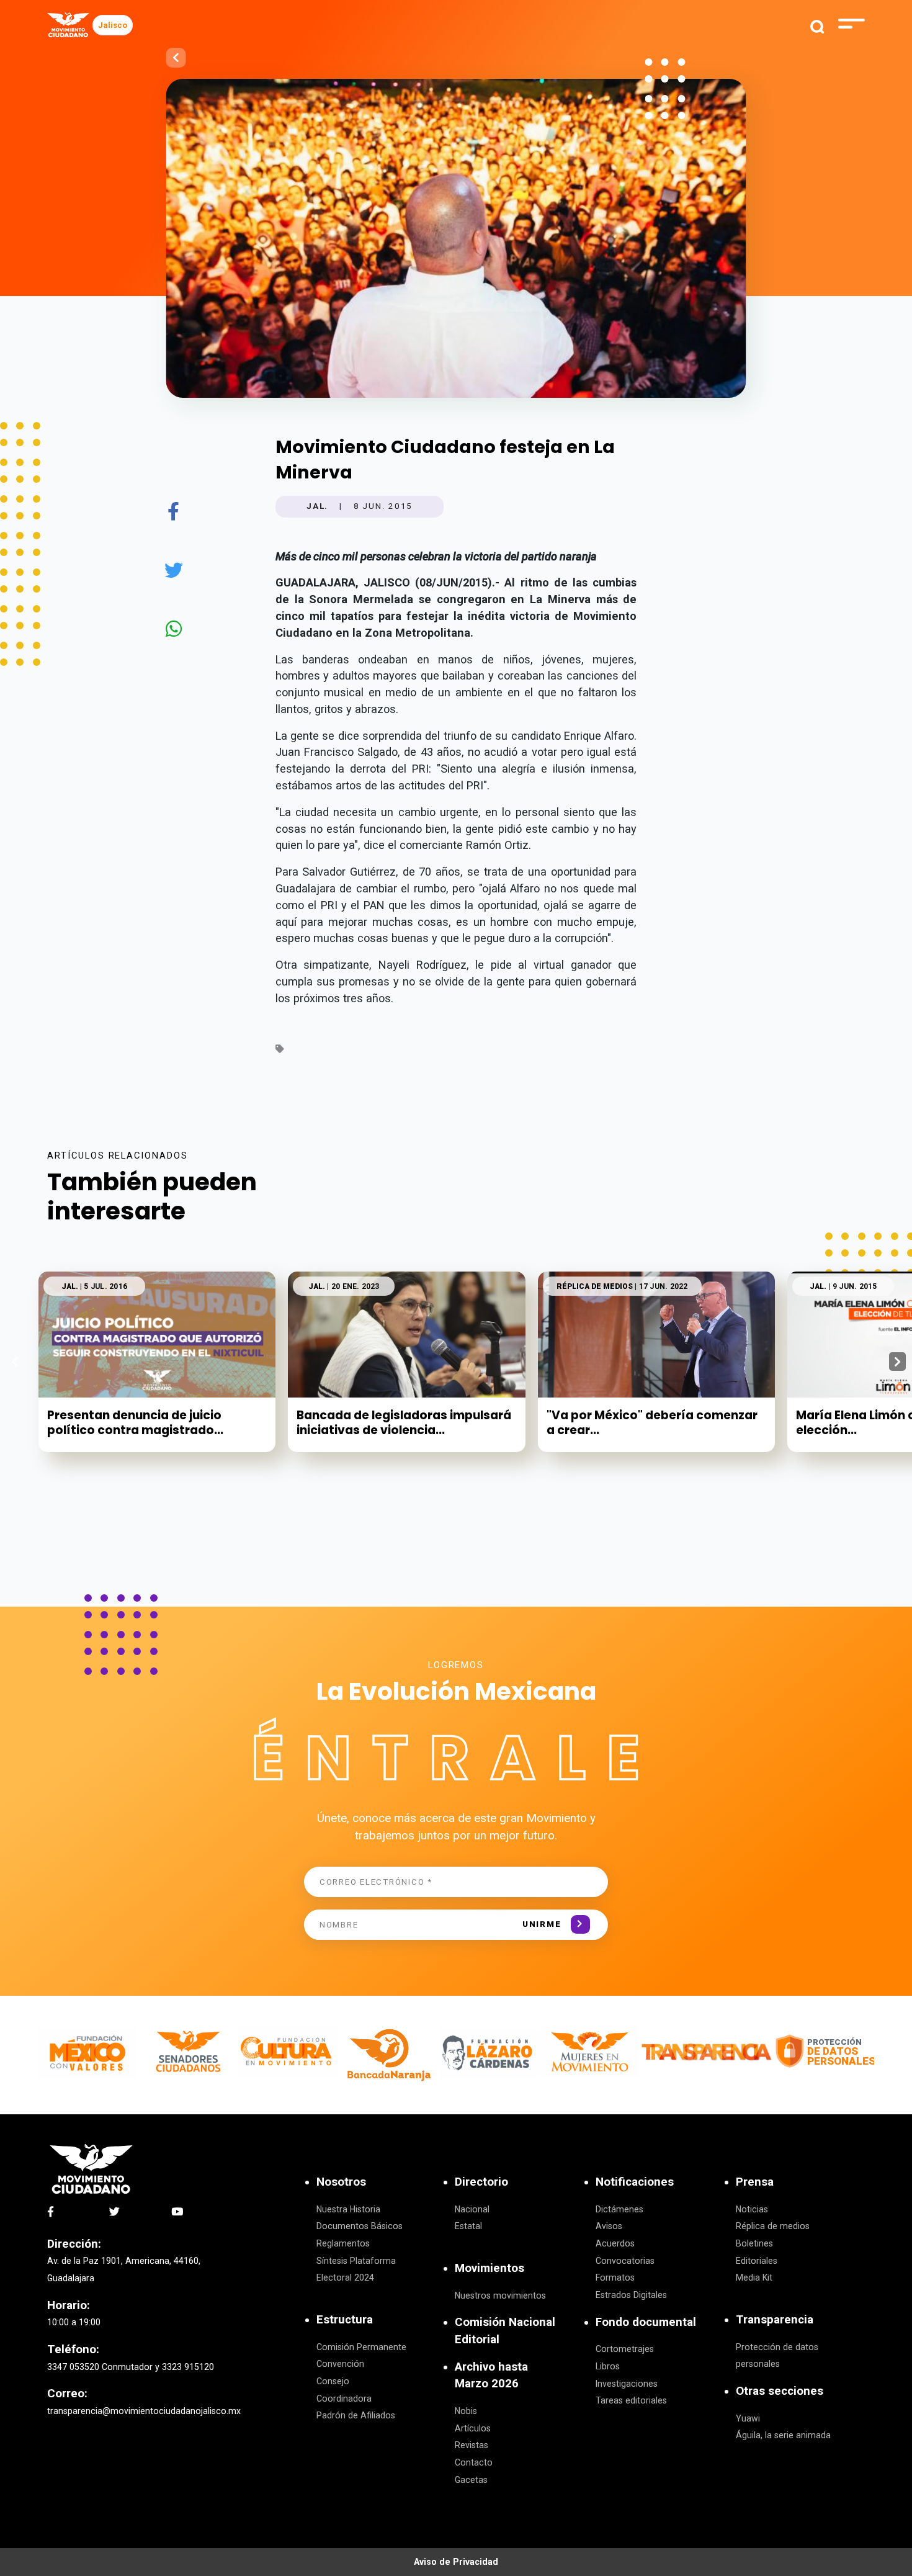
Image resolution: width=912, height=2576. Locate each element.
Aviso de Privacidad (456, 2562)
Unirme (542, 1924)
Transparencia (775, 2320)
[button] (897, 1362)
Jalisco (113, 25)
